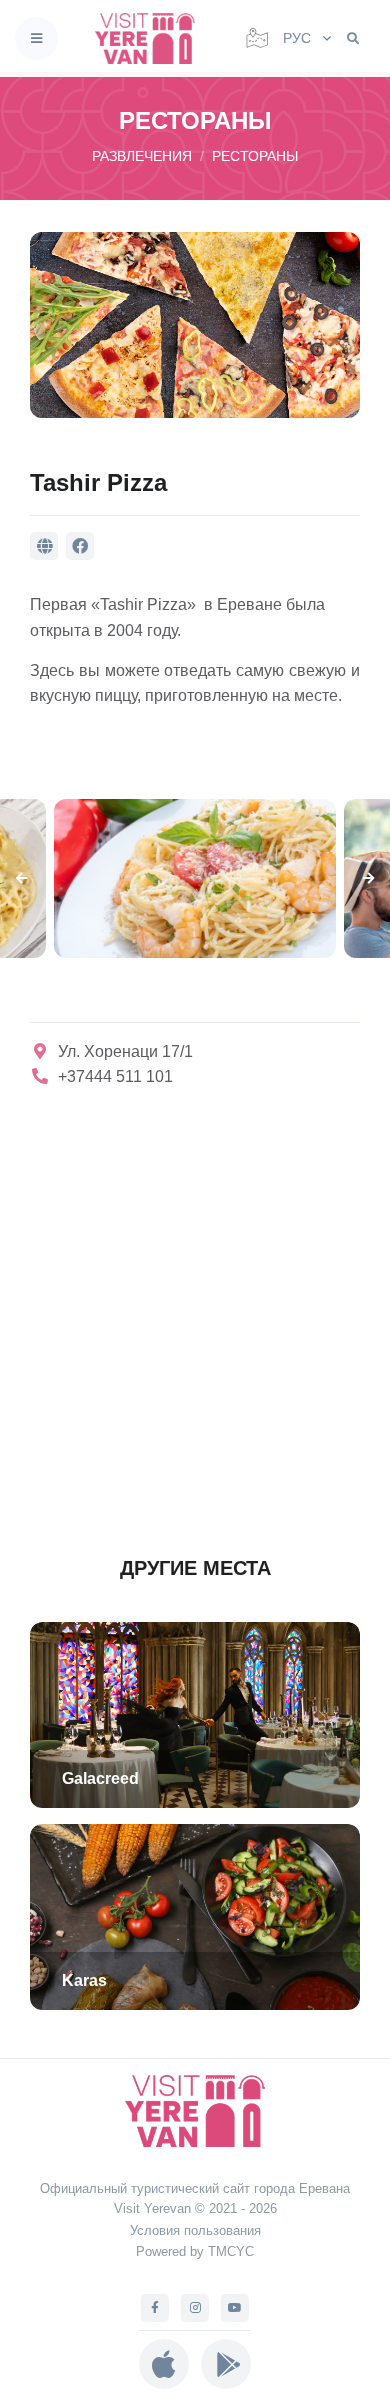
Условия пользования (195, 2230)
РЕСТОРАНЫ (255, 156)
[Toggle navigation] (36, 38)
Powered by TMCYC (195, 2251)
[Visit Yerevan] (151, 38)
